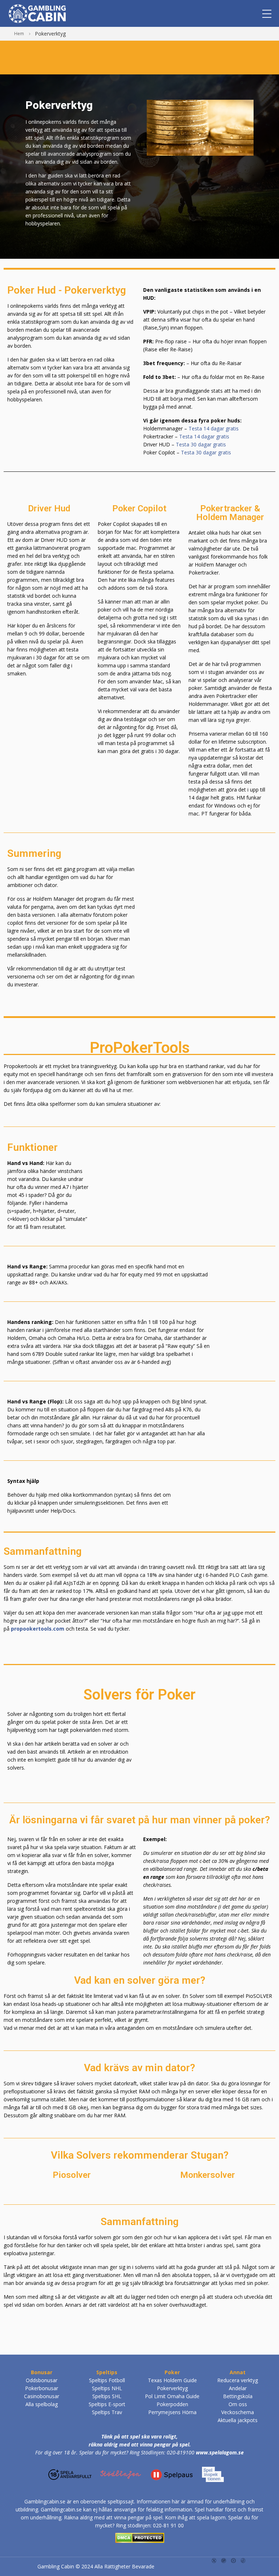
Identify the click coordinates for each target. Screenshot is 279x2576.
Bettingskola (238, 2396)
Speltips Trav (107, 2412)
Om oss (238, 2404)
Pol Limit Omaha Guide (172, 2396)
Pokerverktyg (172, 2388)
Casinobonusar (42, 2396)
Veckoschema (238, 2412)
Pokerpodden (172, 2404)
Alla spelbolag (42, 2404)
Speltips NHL (107, 2388)
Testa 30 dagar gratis (201, 444)
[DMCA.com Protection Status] (140, 2537)
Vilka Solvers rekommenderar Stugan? (140, 2155)
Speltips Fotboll (107, 2380)
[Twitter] (214, 2560)
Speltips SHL (107, 2396)
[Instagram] (224, 2560)
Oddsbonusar (42, 2380)
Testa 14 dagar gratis (214, 428)
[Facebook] (243, 2560)
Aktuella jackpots (238, 2420)
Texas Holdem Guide (172, 2380)
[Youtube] (233, 2560)
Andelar (238, 2388)
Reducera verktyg (238, 2380)
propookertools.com (38, 1629)
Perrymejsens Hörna (172, 2412)
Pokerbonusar (42, 2388)
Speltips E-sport (107, 2404)
